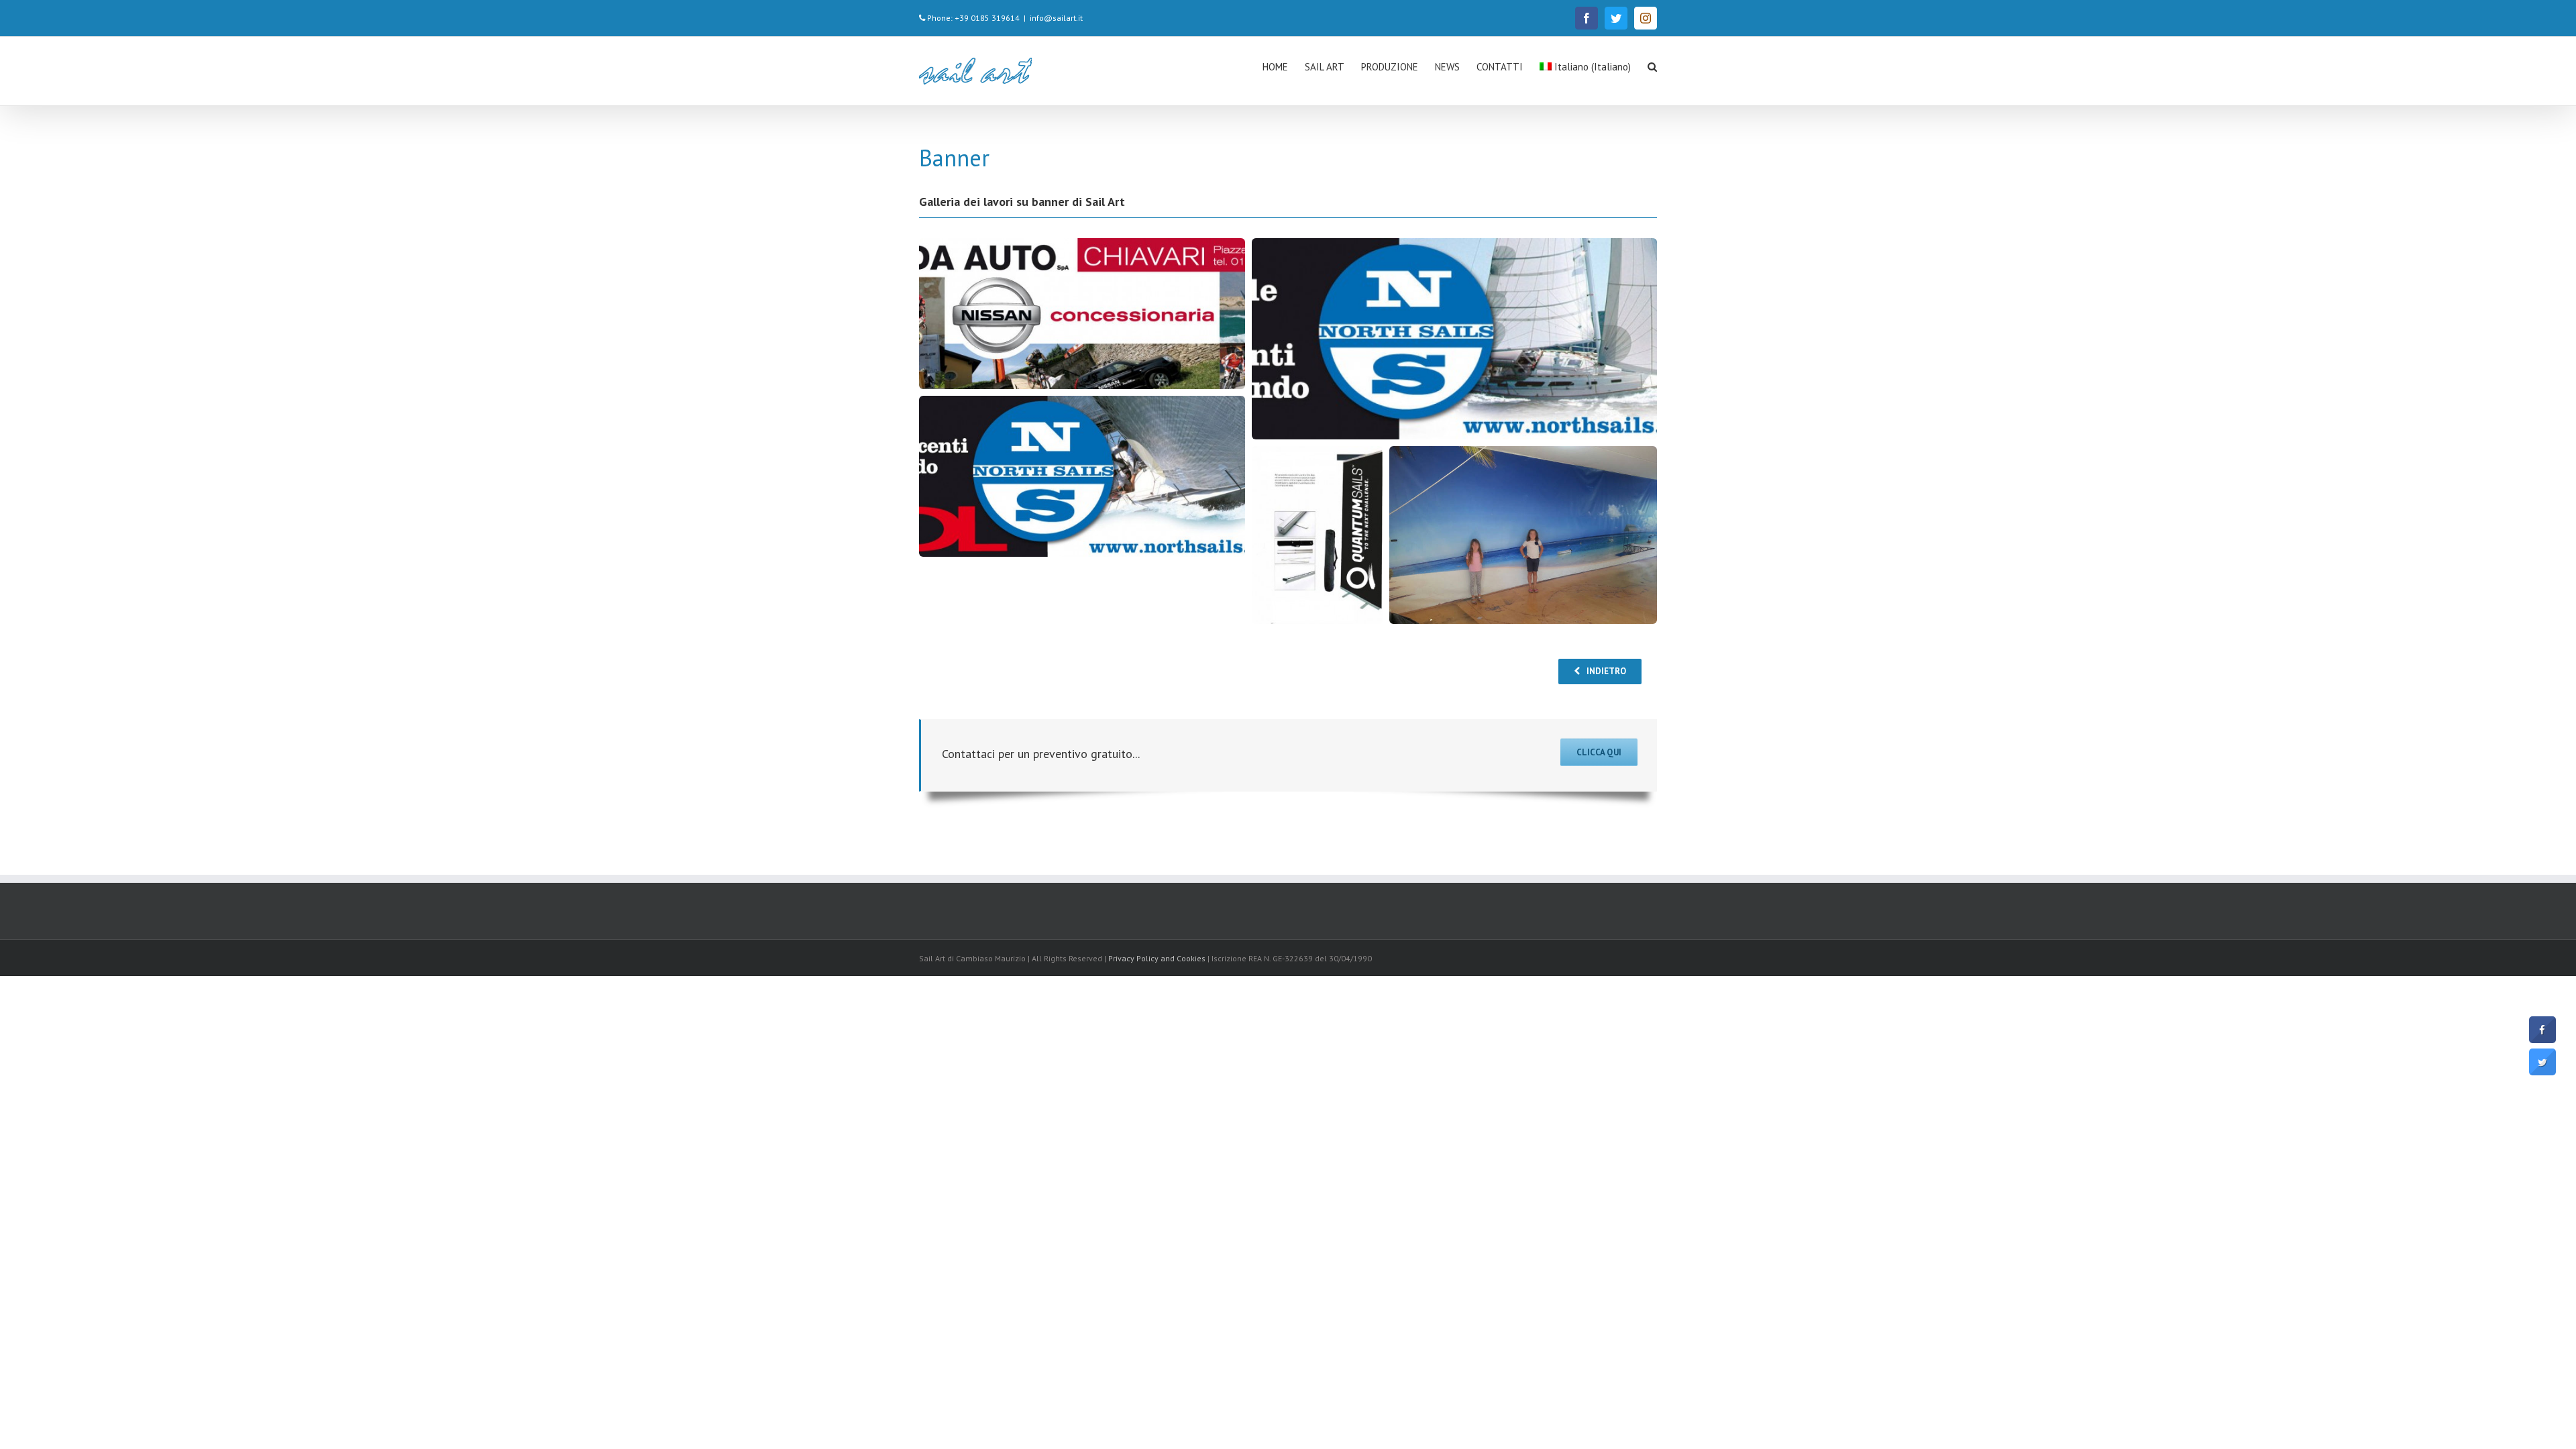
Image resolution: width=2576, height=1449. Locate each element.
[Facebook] (1587, 18)
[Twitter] (1616, 18)
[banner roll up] (1317, 537)
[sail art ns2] (1082, 478)
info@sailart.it (1056, 18)
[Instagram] (1646, 18)
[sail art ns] (1454, 340)
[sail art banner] (1523, 542)
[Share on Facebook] (2542, 1039)
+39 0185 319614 (987, 18)
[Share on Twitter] (2542, 1071)
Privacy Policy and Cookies (1157, 958)
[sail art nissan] (1082, 320)
